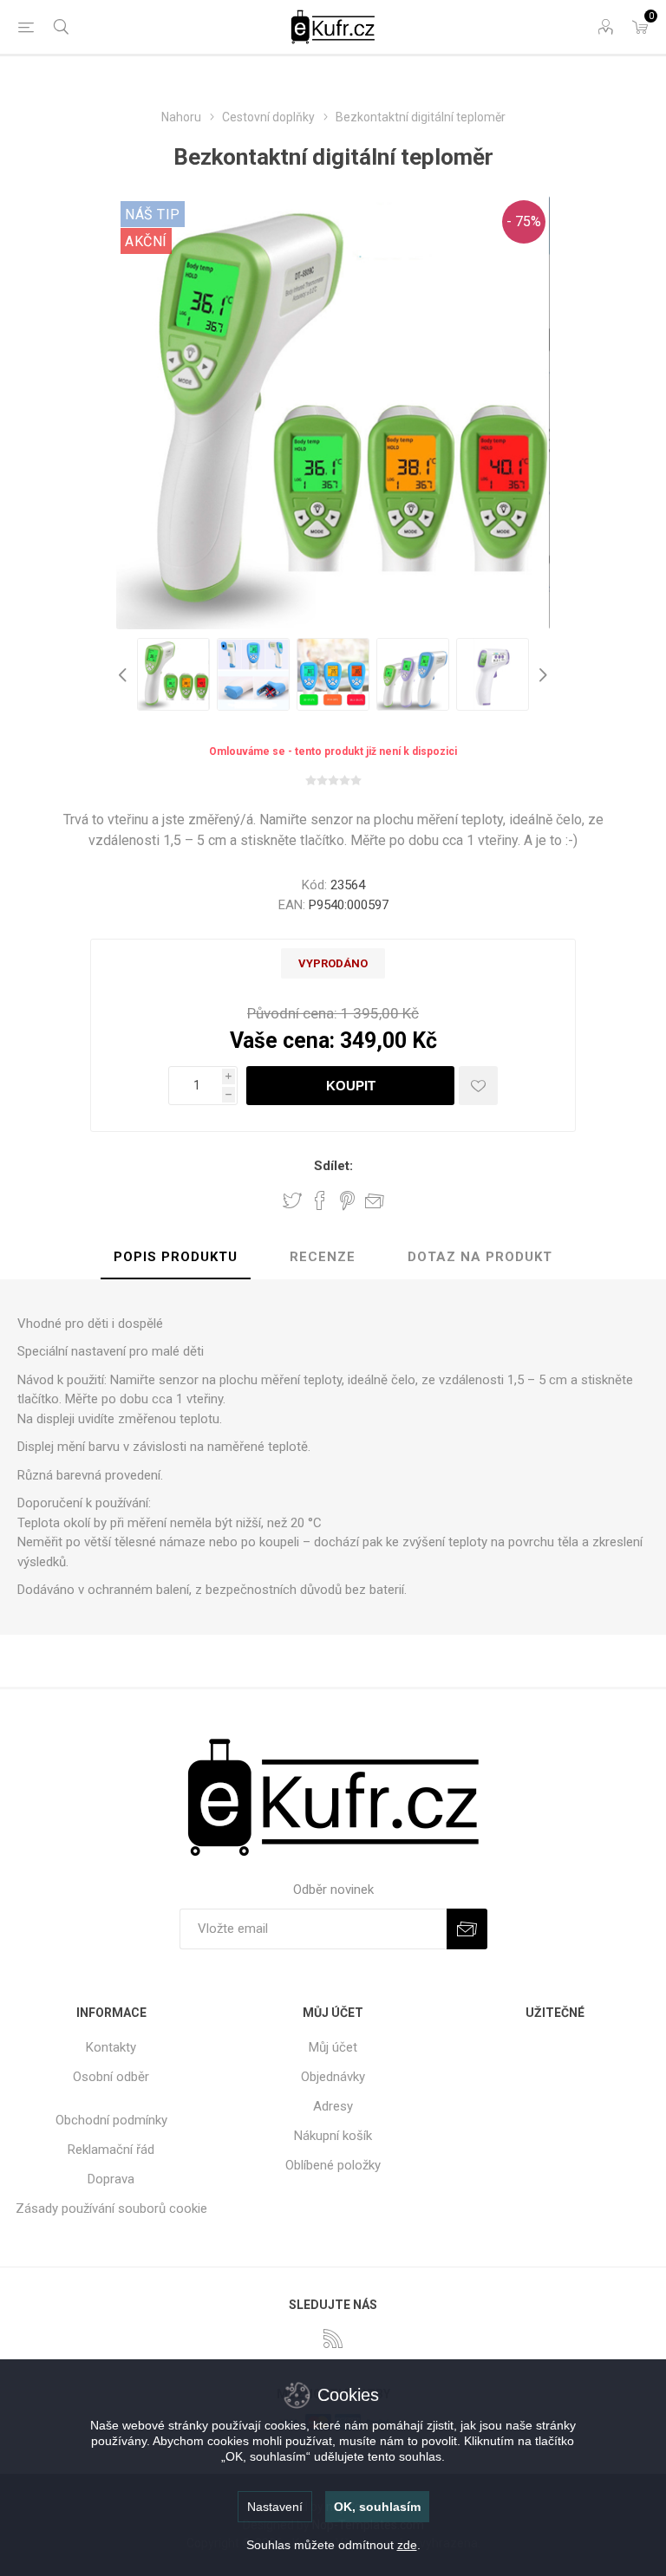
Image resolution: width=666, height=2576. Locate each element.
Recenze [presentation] (323, 1257)
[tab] (176, 1258)
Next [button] (541, 674)
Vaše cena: (282, 1041)
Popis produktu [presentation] (176, 1257)
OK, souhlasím (377, 2507)
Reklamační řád (111, 2150)
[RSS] (333, 2339)
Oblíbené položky (333, 2165)
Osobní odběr (111, 2077)
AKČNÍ (146, 241)
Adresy (333, 2106)
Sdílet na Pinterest (347, 1200)
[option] (173, 674)
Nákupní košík (333, 2136)
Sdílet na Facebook (320, 1200)
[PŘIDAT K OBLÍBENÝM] (478, 1086)
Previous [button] (125, 674)
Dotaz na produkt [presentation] (480, 1257)
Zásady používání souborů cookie (111, 2208)
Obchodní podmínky (111, 2120)
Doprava (111, 2179)
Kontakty (111, 2047)
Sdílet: (333, 1166)
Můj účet (333, 2047)
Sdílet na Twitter (292, 1200)
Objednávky (333, 2077)
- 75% (524, 221)
